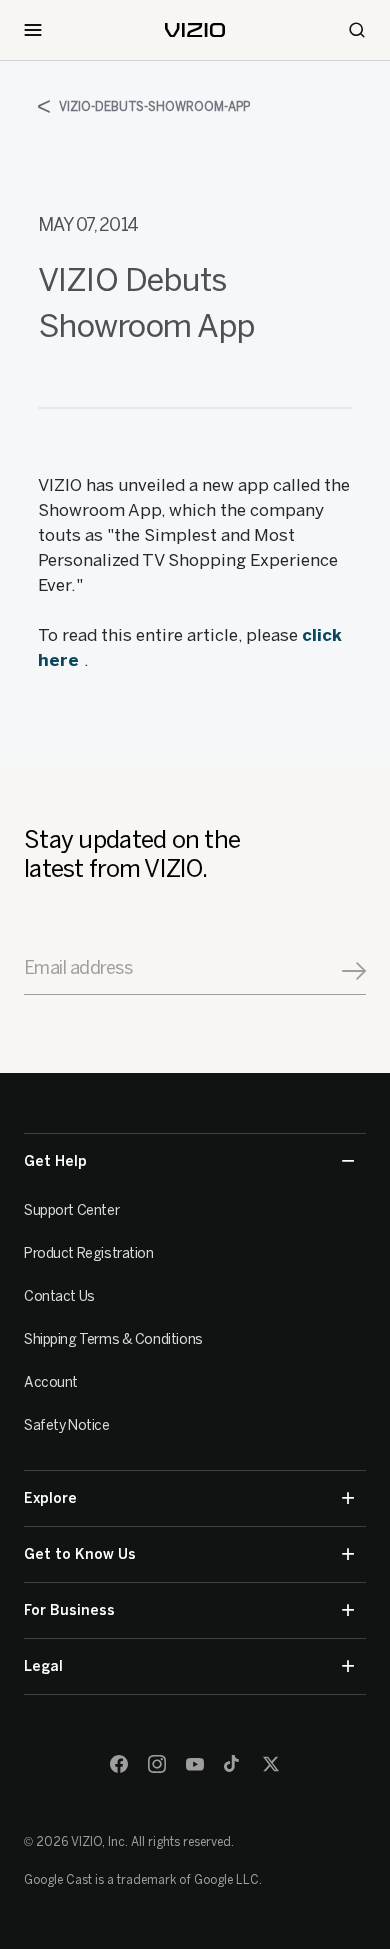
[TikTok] (233, 1764)
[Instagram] (157, 1764)
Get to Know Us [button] (80, 1554)
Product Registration (89, 1253)
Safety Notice (67, 1425)
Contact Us (59, 1296)
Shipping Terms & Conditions (113, 1339)
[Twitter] (271, 1764)
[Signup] (354, 971)
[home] (195, 30)
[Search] (357, 30)
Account (51, 1382)
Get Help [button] (55, 1161)
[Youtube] (195, 1764)
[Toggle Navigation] (33, 30)
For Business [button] (69, 1610)
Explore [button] (50, 1498)
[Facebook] (119, 1764)
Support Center (71, 1210)
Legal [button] (43, 1666)
